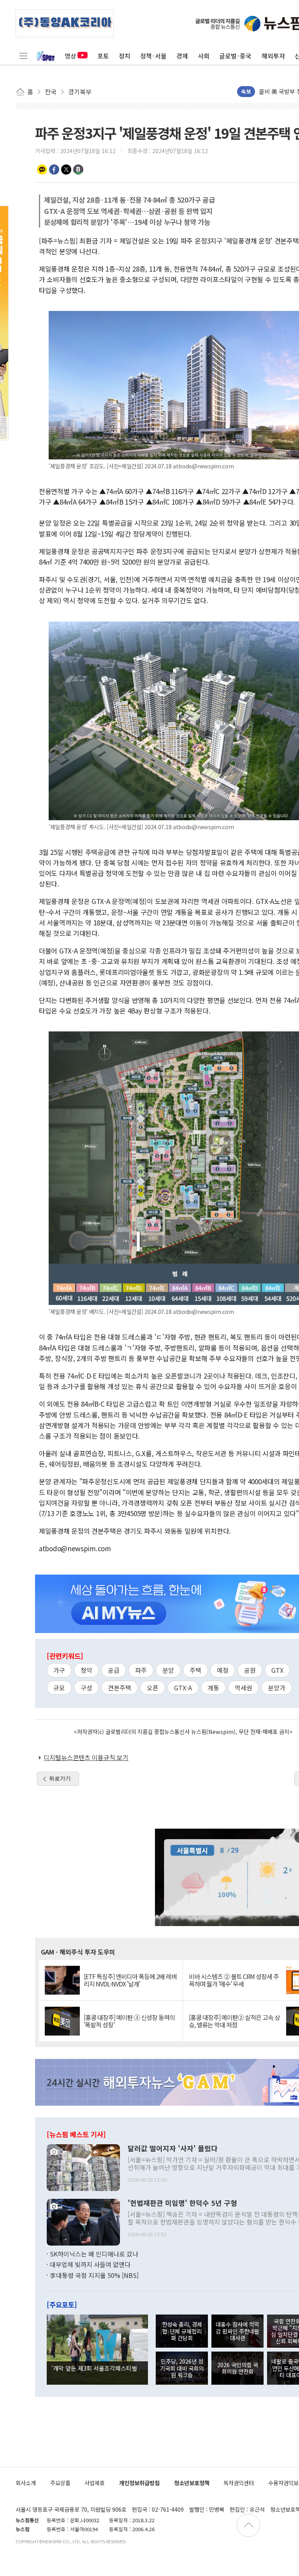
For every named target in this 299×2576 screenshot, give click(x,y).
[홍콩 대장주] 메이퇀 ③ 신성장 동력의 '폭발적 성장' (129, 2021)
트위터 (66, 169)
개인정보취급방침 (139, 2483)
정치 (125, 56)
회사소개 (26, 2483)
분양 (168, 1670)
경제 (182, 56)
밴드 (78, 169)
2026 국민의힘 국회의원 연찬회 (238, 2368)
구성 (86, 1688)
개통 (213, 1688)
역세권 (244, 1688)
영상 (70, 56)
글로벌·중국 (235, 56)
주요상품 (60, 2483)
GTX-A (183, 1688)
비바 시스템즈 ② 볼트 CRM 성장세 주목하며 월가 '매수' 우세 (234, 1980)
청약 (86, 1670)
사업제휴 (95, 2483)
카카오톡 (42, 169)
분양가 (277, 1688)
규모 (59, 1688)
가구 (59, 1670)
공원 (250, 1670)
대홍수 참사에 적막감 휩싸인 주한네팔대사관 (237, 2331)
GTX (277, 1670)
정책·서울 (153, 56)
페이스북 (54, 169)
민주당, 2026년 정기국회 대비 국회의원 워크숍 (182, 2368)
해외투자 (273, 56)
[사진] (83, 2166)
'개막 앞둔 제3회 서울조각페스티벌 (94, 2368)
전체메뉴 (23, 56)
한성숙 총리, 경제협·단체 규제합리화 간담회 (182, 2331)
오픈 (153, 1688)
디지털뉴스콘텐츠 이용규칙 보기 (86, 1757)
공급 (114, 1670)
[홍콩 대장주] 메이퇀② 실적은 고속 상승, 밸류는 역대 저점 (234, 2021)
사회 (204, 56)
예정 (223, 1670)
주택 (195, 1670)
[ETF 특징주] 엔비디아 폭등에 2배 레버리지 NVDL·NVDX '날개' (130, 1980)
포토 (103, 56)
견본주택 (120, 1688)
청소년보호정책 (192, 2483)
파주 (141, 1670)
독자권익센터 (239, 2483)
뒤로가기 (60, 1778)
